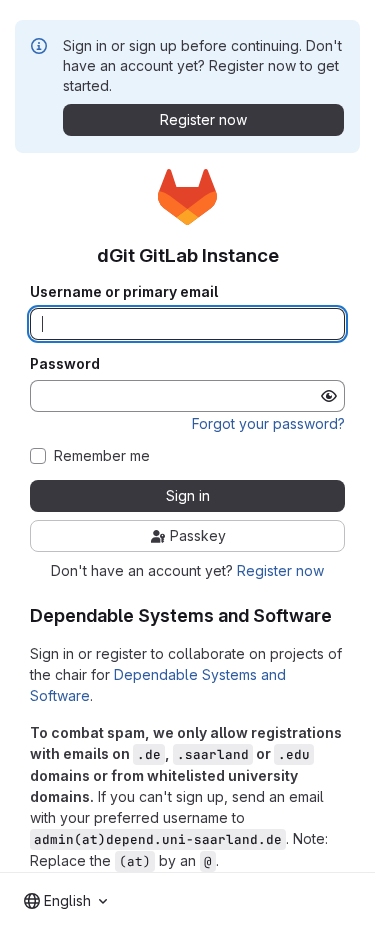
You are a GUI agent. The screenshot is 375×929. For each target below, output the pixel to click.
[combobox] (65, 901)
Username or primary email (124, 292)
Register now (280, 570)
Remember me (102, 456)
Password (65, 364)
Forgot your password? (268, 423)
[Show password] (329, 396)
